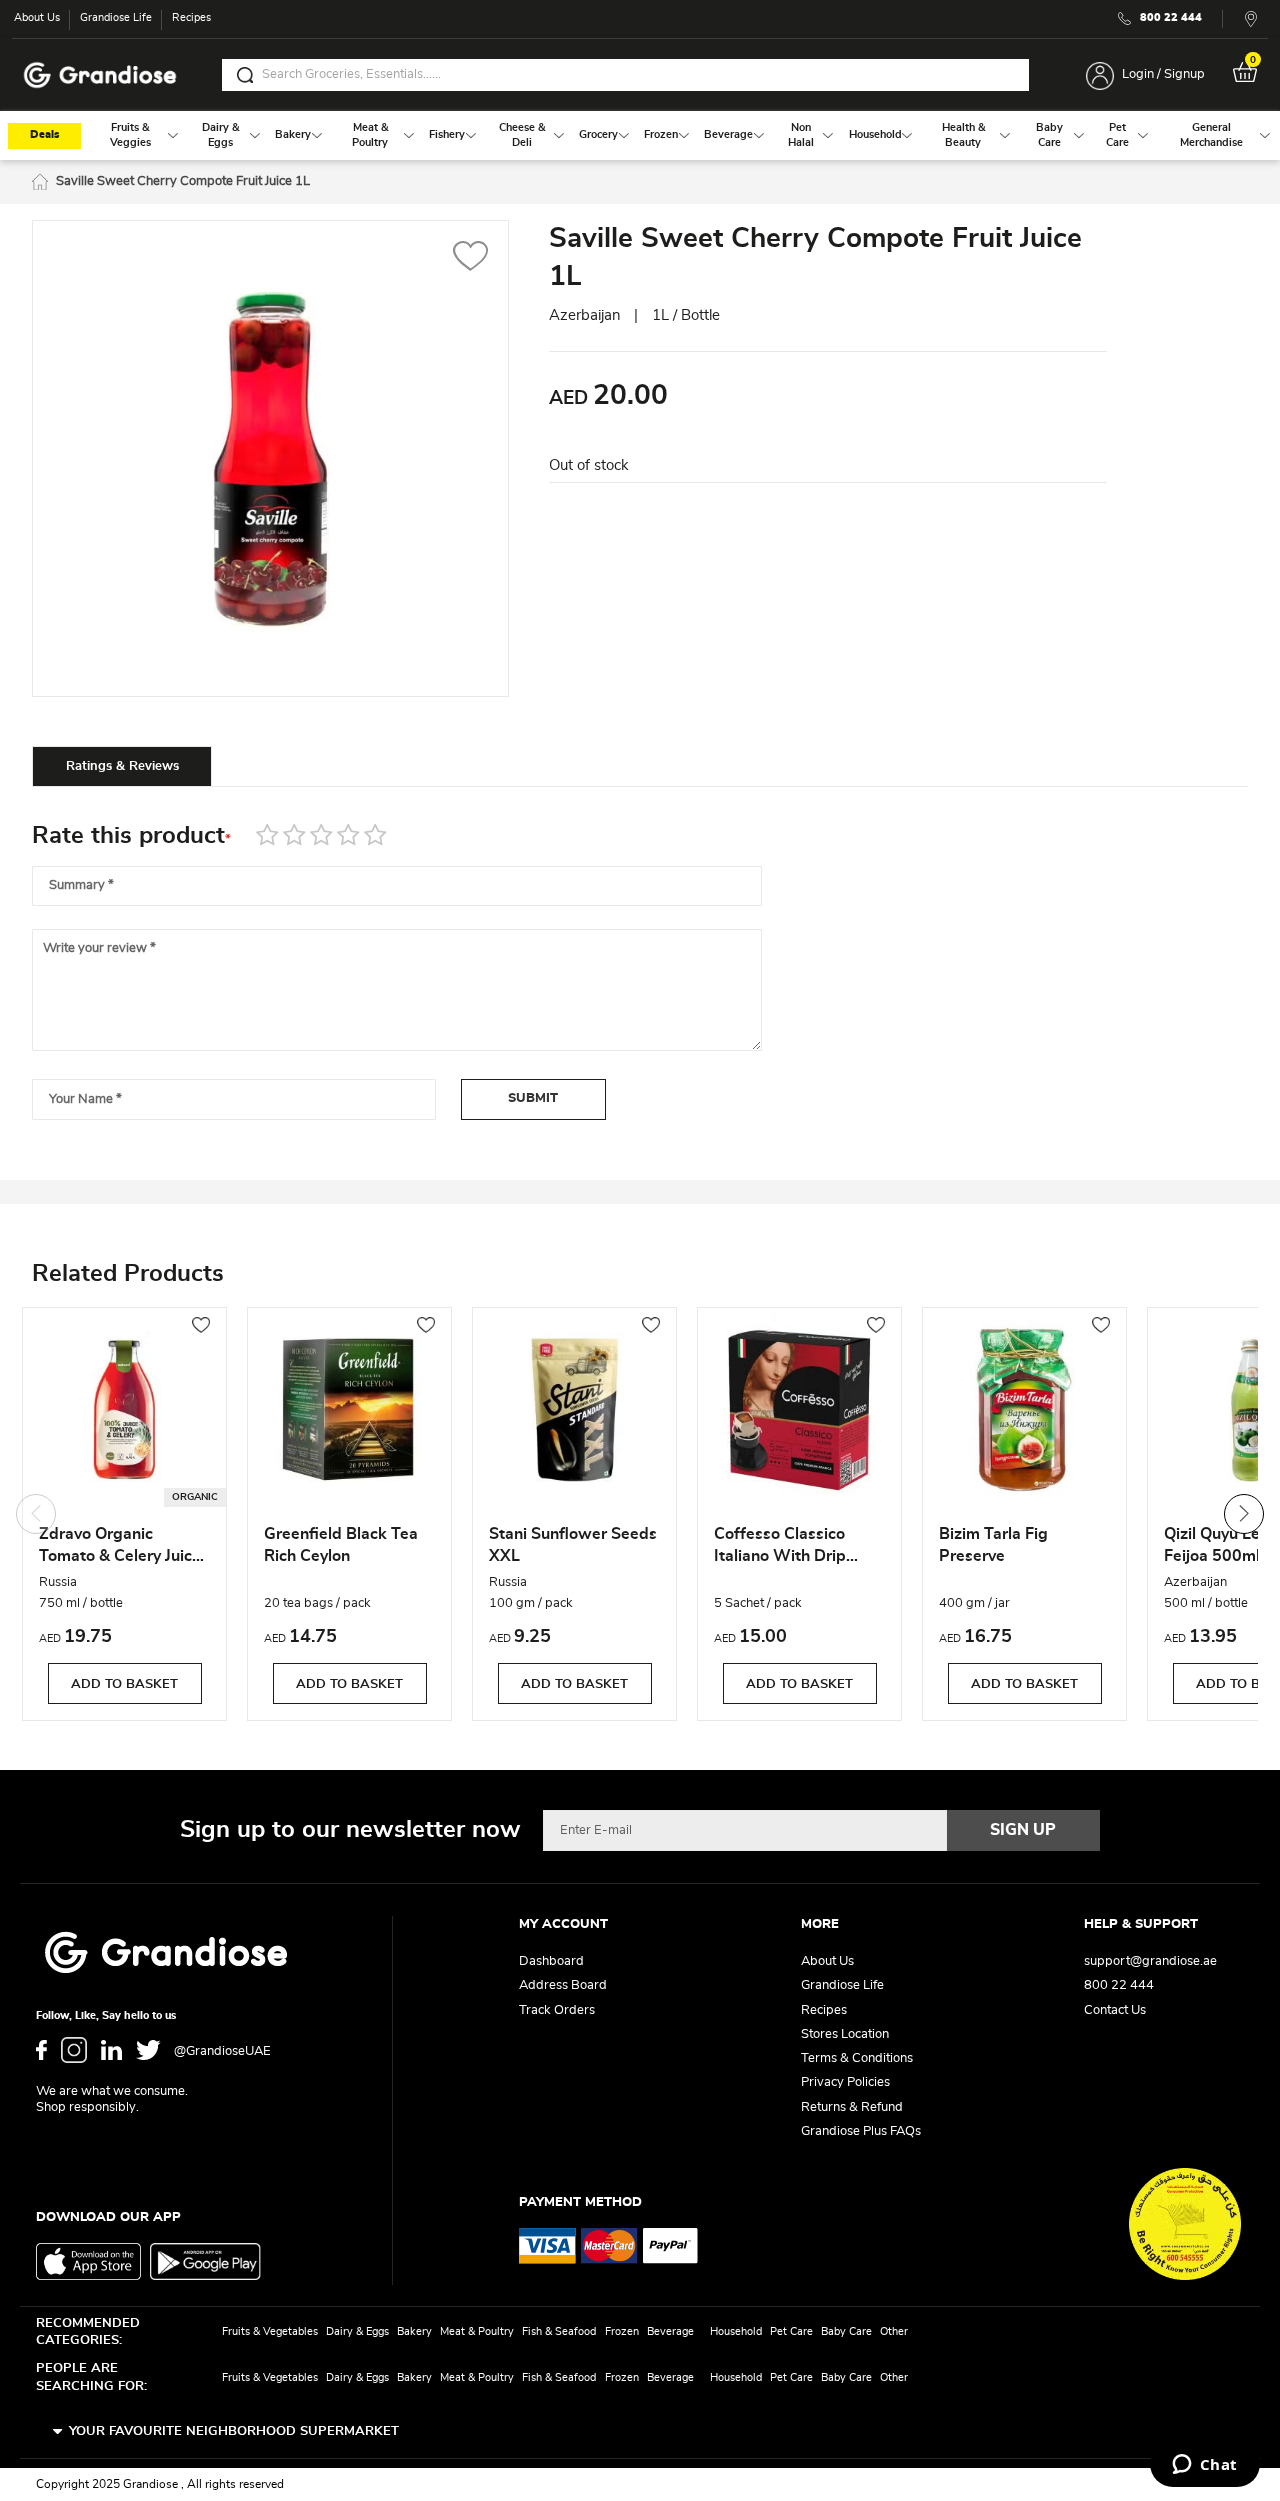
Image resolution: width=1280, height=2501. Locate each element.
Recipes (191, 17)
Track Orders (557, 2010)
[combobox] (625, 75)
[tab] (122, 766)
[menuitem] (130, 135)
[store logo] (100, 75)
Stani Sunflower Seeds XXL (573, 1545)
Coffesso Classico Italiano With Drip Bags (780, 1547)
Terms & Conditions (857, 2058)
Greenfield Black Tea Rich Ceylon (341, 1545)
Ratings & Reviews (122, 766)
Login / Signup (1163, 74)
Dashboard (551, 1961)
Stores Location (845, 2034)
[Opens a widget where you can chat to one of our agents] (1204, 2466)
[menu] (640, 135)
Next (1244, 1514)
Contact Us (1115, 2010)
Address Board (563, 1985)
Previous (36, 1514)
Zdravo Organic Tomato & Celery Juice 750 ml (120, 1547)
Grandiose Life (116, 17)
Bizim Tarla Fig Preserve (993, 1545)
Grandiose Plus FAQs (861, 2131)
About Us (37, 17)
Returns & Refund (852, 2107)
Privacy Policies (845, 2082)
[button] (470, 258)
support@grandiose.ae (1150, 1961)
